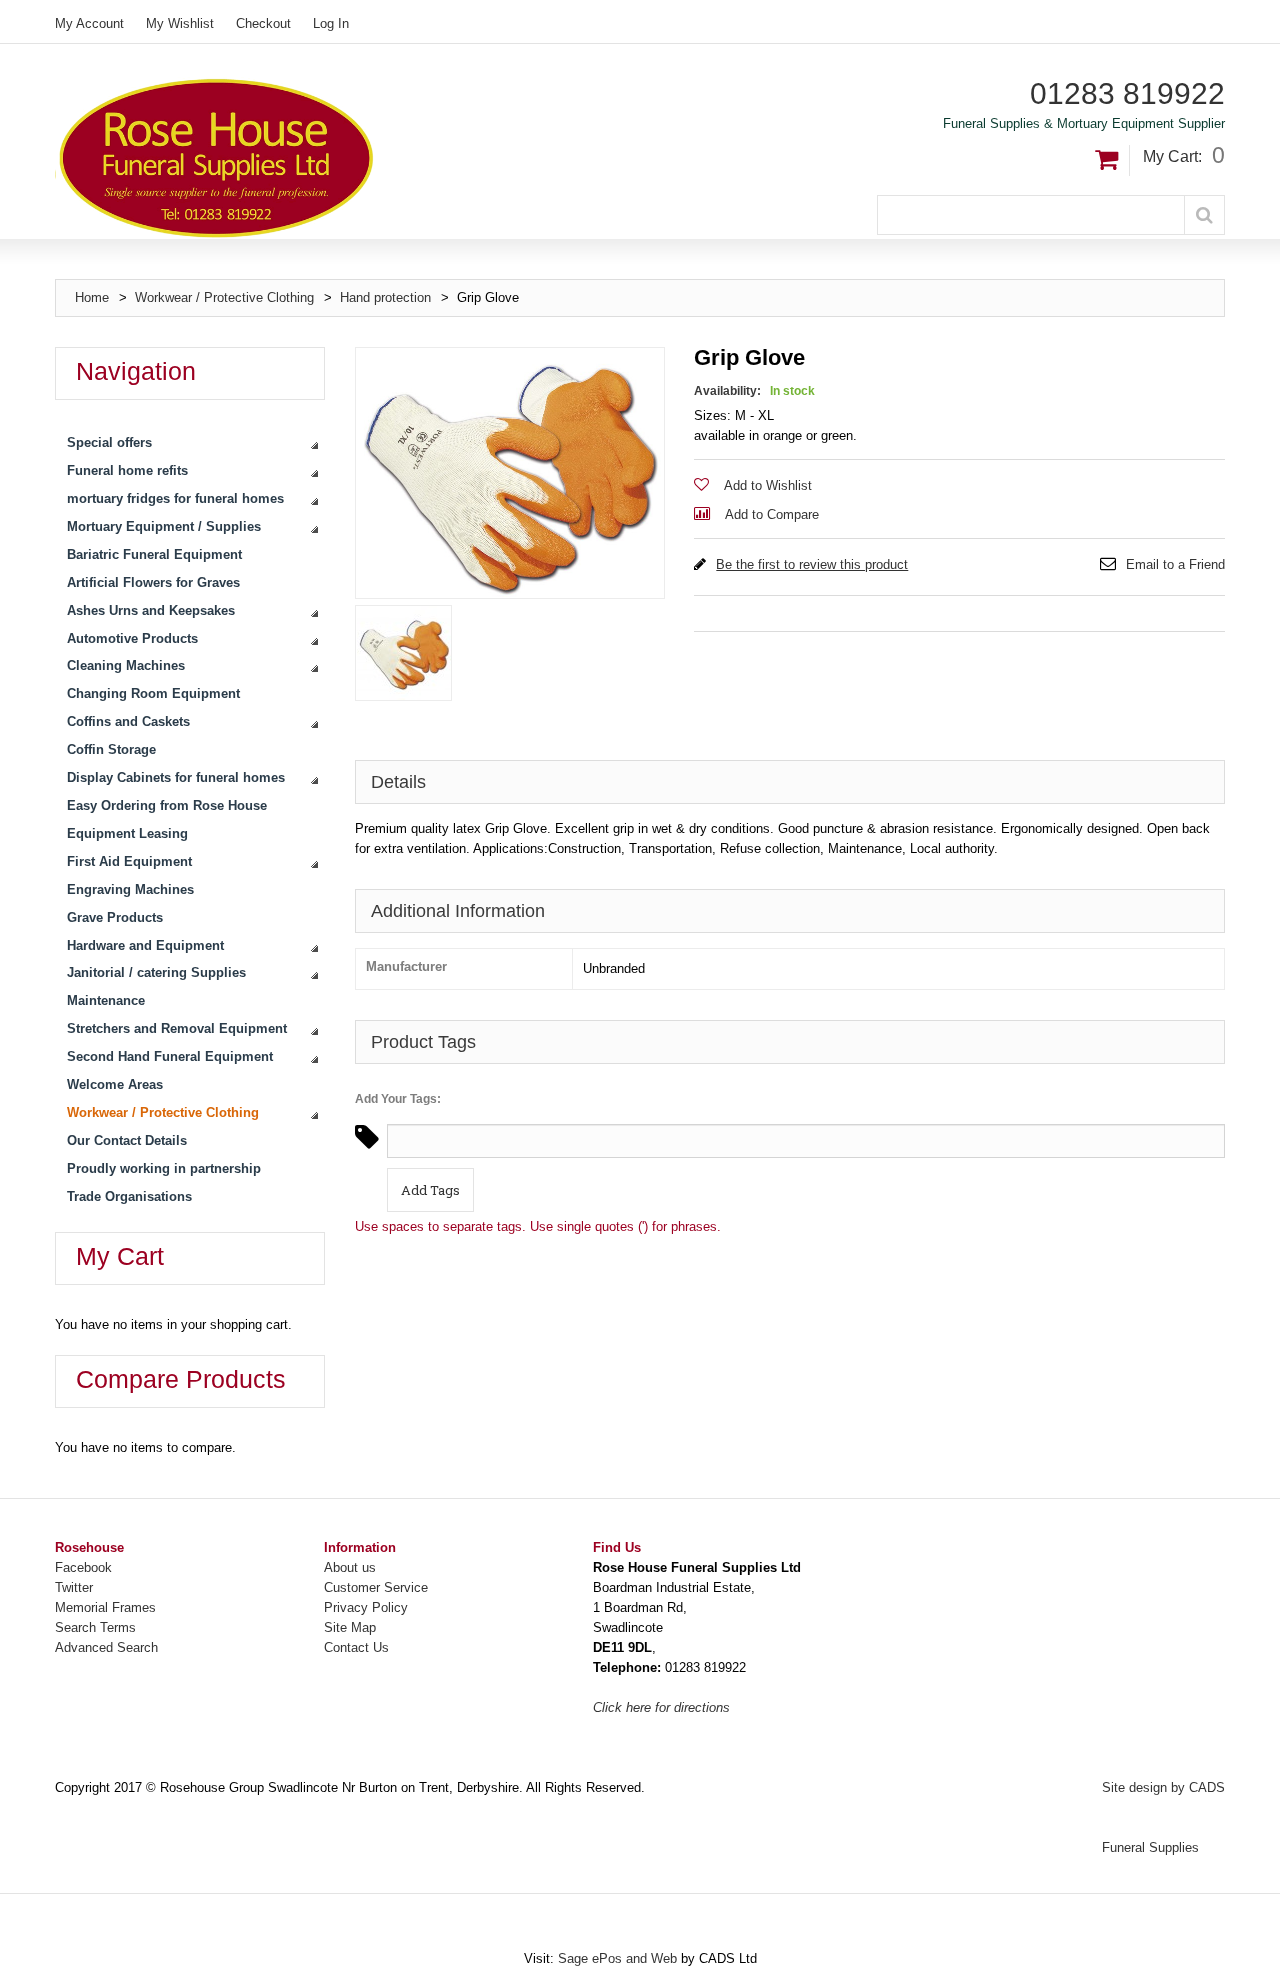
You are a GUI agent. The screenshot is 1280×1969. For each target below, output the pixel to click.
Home (92, 297)
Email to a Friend (1175, 564)
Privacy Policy (366, 1607)
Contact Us (356, 1647)
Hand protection (387, 297)
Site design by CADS (1163, 1787)
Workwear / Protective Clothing (224, 297)
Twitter (74, 1587)
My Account (89, 23)
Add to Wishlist (768, 485)
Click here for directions (661, 1707)
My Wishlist (180, 23)
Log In (331, 23)
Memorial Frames (105, 1607)
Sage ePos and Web (619, 1958)
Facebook (83, 1567)
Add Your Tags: (398, 1099)
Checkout (263, 23)
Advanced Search (106, 1647)
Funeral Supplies (1150, 1847)
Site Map (350, 1627)
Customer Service (376, 1587)
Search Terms (95, 1627)
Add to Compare (772, 514)
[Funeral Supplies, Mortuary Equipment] (348, 158)
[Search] (1204, 215)
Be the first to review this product (812, 564)
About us (350, 1567)
